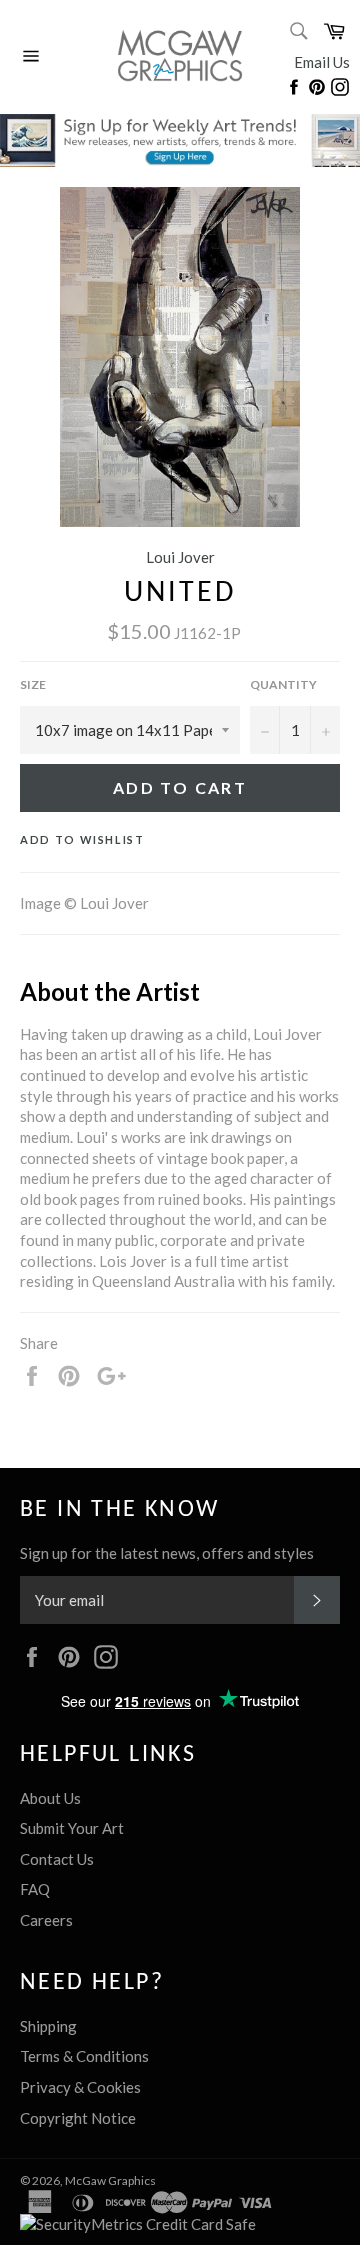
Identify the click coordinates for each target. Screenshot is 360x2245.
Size (33, 684)
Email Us (322, 62)
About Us (50, 1798)
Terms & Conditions (84, 2056)
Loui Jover (180, 557)
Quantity (283, 684)
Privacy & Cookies (80, 2087)
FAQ (35, 1889)
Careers (46, 1920)
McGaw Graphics (110, 2180)
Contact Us (57, 1859)
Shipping (48, 2026)
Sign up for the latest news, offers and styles (167, 1553)
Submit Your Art (72, 1828)
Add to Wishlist (82, 839)
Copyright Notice (78, 2118)
